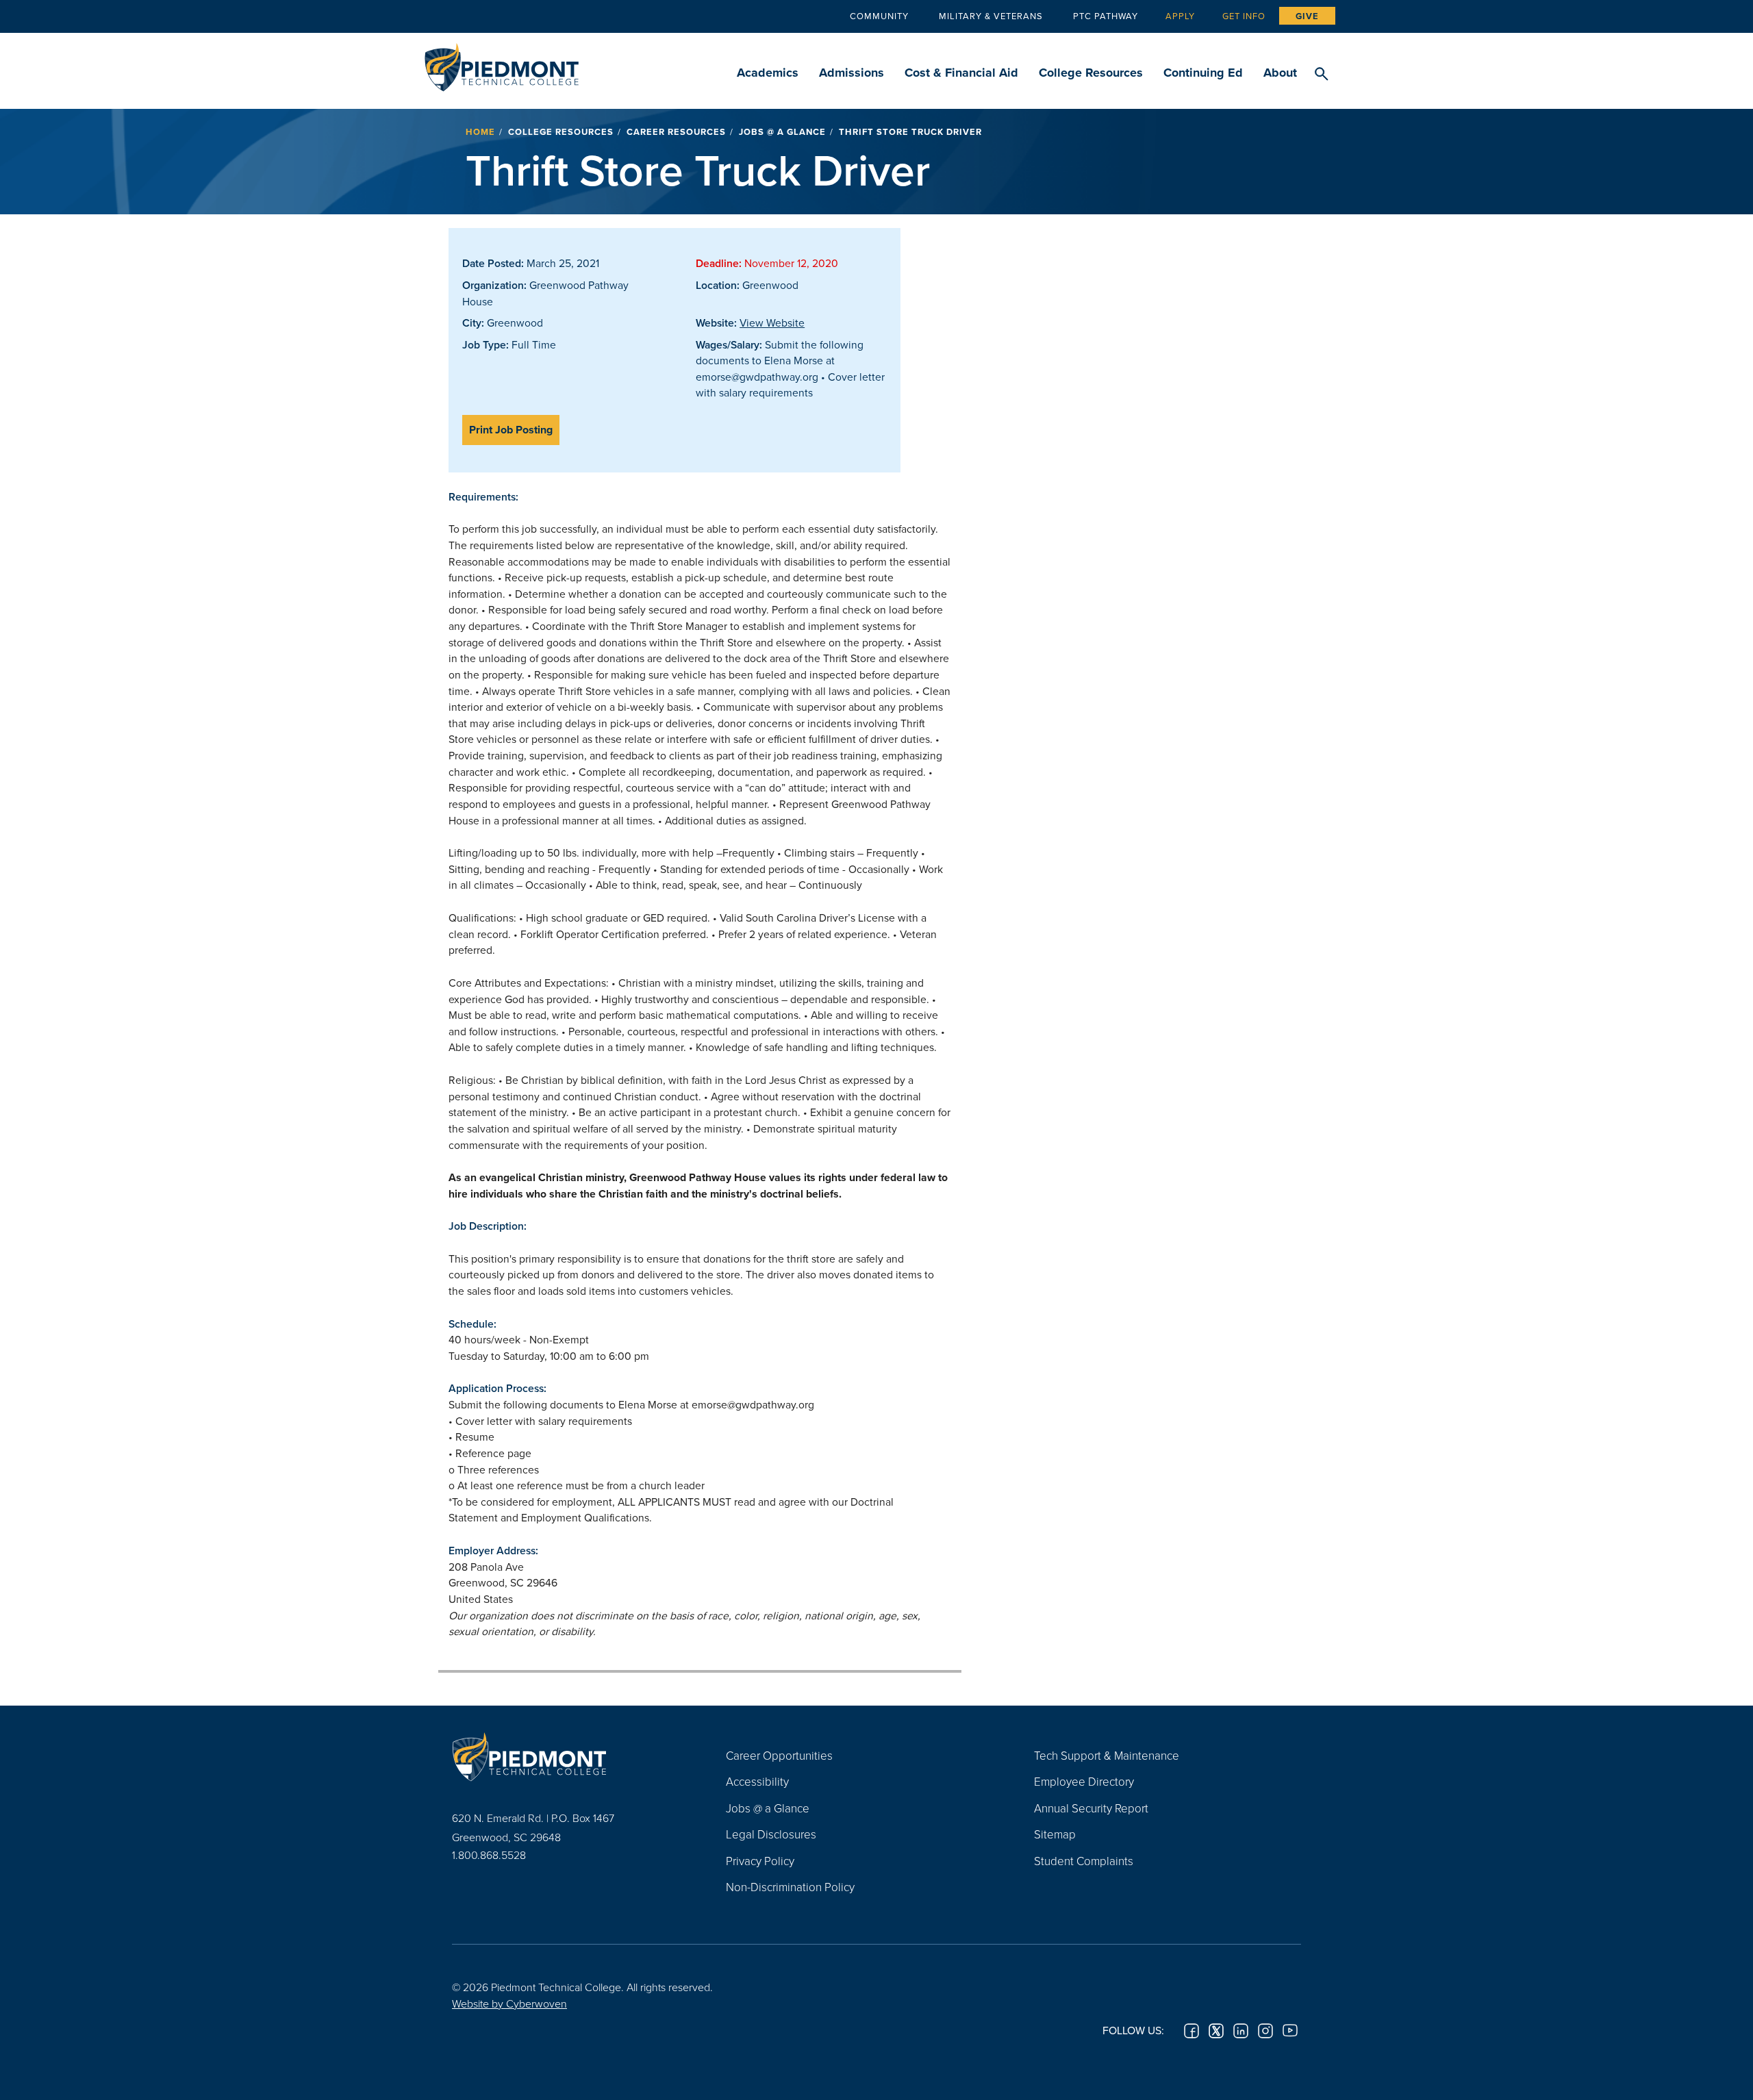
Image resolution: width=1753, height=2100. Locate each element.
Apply (1180, 16)
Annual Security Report (1091, 1808)
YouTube (1290, 2031)
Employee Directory (1084, 1781)
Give (1307, 16)
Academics (768, 73)
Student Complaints (1084, 1861)
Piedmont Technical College (502, 63)
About (1280, 73)
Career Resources (676, 132)
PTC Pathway (1106, 16)
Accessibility (757, 1781)
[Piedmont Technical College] (568, 1757)
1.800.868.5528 (489, 1855)
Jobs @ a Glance (782, 132)
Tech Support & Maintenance (1107, 1755)
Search (1321, 75)
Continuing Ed (1203, 73)
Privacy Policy (760, 1861)
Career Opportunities (779, 1755)
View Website (772, 322)
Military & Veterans (991, 16)
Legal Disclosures (771, 1834)
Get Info (1244, 16)
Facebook (1191, 2031)
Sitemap (1055, 1834)
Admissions (852, 73)
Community (879, 16)
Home (480, 132)
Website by (509, 2003)
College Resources (1091, 73)
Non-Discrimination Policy (790, 1887)
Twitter (1216, 2031)
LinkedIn (1241, 2031)
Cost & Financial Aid (961, 73)
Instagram (1265, 2031)
